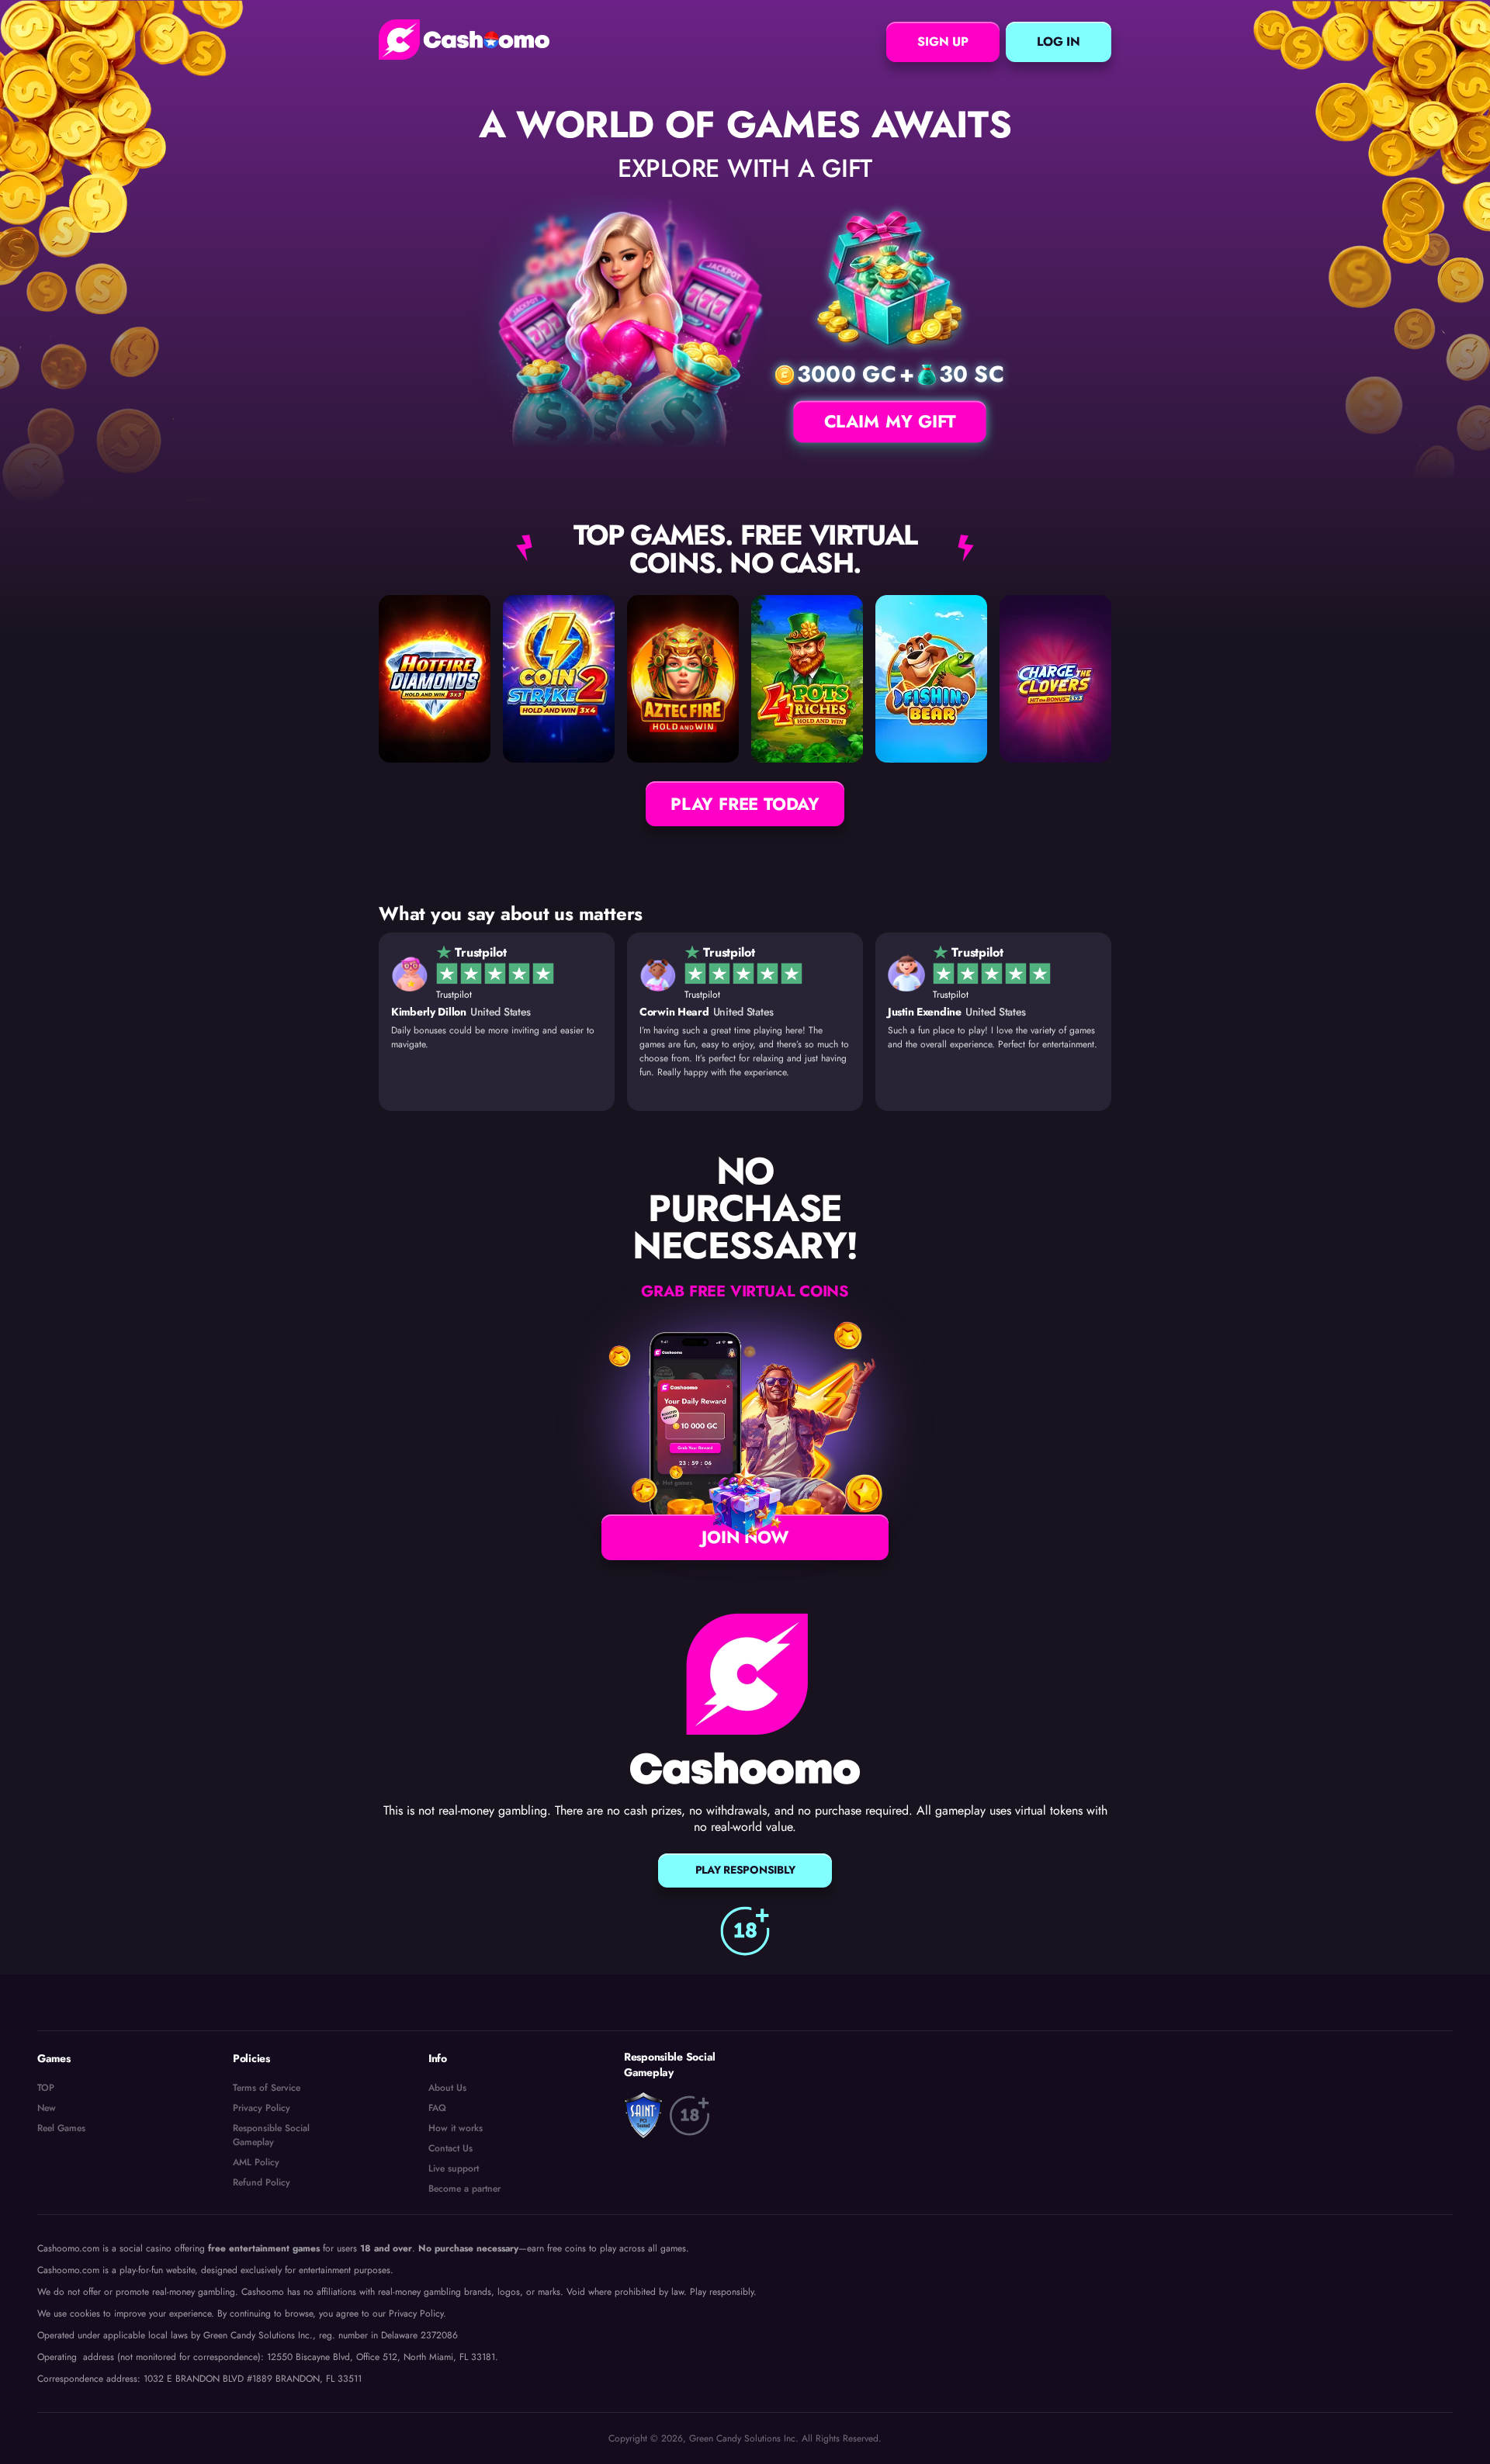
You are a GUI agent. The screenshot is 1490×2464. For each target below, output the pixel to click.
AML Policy (256, 2162)
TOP (46, 2088)
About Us (447, 2088)
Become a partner (464, 2189)
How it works (456, 2128)
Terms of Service (267, 2088)
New (47, 2108)
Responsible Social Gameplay (271, 2135)
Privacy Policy (262, 2108)
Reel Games (61, 2128)
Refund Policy (262, 2182)
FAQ (437, 2108)
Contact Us (450, 2148)
